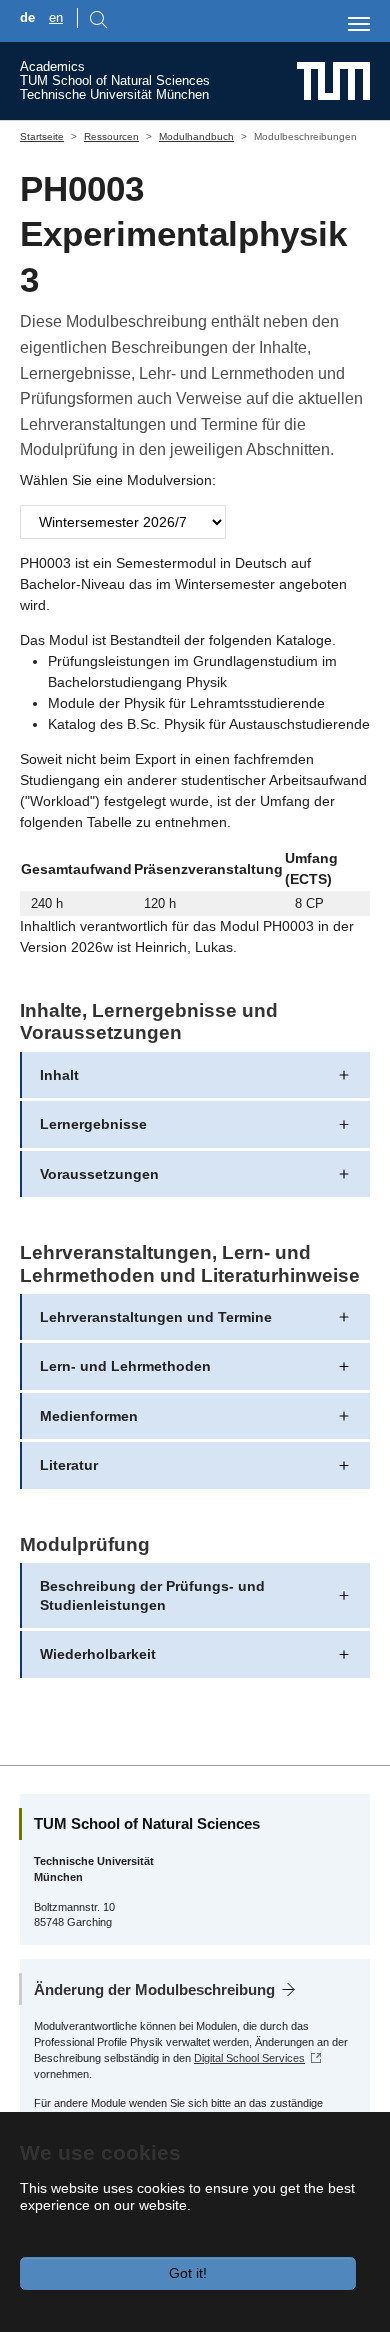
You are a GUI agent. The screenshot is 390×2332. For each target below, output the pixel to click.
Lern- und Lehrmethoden (125, 1366)
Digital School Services (249, 2058)
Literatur (69, 1465)
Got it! (188, 2273)
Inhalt (59, 1075)
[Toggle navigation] (359, 24)
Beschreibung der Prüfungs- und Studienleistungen (152, 1595)
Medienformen (89, 1416)
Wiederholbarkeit (98, 1654)
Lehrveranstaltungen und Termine (156, 1317)
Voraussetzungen (99, 1174)
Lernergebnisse (93, 1124)
